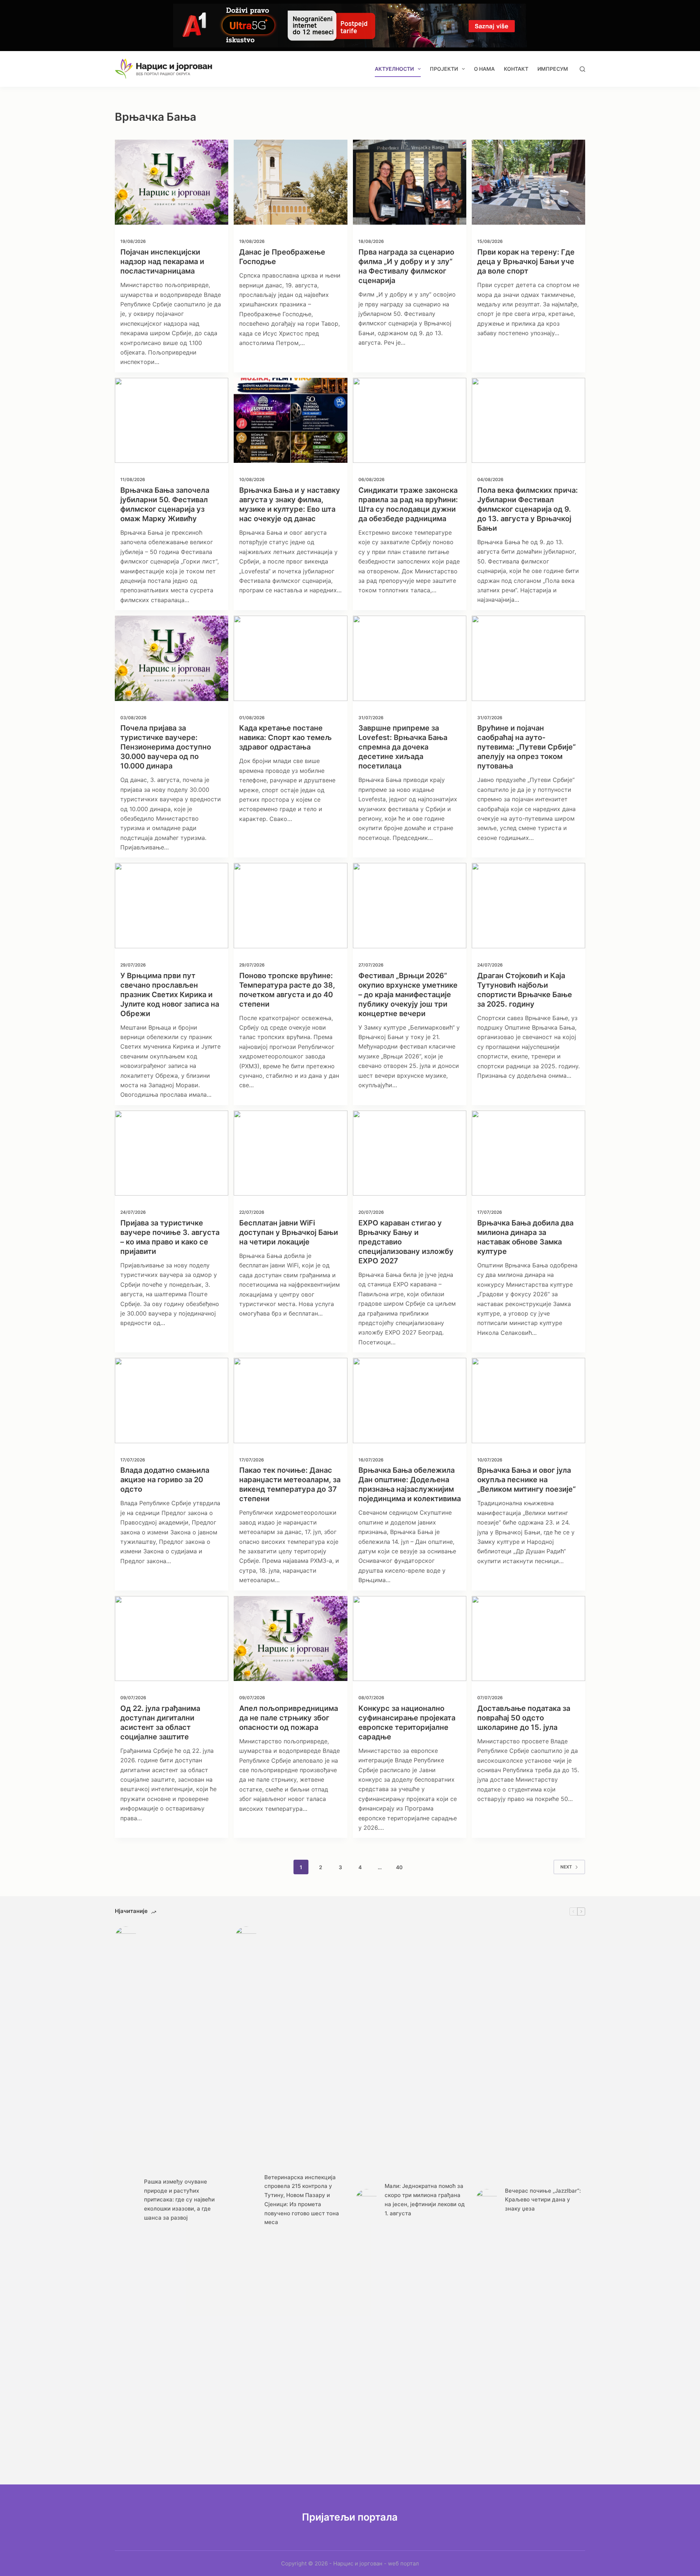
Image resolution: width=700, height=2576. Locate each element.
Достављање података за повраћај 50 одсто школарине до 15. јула (524, 1718)
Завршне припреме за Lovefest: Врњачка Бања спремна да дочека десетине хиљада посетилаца (403, 747)
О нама (484, 69)
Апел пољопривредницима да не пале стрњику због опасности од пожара (289, 1718)
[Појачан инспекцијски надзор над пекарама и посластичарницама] (172, 182)
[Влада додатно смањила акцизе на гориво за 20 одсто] (172, 1400)
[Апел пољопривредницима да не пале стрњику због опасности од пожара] (290, 1638)
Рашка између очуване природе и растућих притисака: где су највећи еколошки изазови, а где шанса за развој (179, 2200)
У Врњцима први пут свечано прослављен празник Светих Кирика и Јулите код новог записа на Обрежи (170, 995)
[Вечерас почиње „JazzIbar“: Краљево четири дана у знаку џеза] (487, 2200)
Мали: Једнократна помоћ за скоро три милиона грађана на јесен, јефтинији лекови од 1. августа (425, 2199)
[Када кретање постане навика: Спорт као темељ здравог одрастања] (290, 658)
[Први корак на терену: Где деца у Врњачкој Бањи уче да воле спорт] (528, 182)
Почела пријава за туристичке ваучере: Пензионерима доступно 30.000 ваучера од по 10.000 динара (166, 747)
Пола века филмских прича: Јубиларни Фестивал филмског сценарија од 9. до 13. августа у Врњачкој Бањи (528, 509)
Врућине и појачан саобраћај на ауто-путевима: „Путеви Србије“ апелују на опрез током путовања (526, 747)
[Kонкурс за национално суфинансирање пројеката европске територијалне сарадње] (410, 1638)
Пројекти (444, 69)
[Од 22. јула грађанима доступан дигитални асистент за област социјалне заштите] (172, 1638)
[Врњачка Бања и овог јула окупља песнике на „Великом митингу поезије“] (528, 1400)
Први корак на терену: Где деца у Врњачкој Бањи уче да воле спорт (526, 262)
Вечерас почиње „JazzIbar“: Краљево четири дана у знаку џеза (543, 2200)
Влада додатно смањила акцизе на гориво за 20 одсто (165, 1480)
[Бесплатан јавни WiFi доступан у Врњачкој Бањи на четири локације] (290, 1153)
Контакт (516, 69)
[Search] (582, 69)
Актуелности (394, 69)
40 (399, 1867)
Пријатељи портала (350, 2517)
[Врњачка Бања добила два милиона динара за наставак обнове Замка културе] (528, 1153)
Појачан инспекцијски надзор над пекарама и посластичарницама (162, 262)
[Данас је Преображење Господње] (290, 182)
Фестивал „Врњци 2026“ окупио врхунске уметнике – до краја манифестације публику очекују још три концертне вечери (408, 995)
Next (566, 1867)
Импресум (553, 69)
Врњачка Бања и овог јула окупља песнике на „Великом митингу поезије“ (526, 1480)
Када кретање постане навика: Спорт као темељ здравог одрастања (285, 737)
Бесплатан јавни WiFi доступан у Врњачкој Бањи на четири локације (289, 1232)
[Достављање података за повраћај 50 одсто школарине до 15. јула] (528, 1638)
